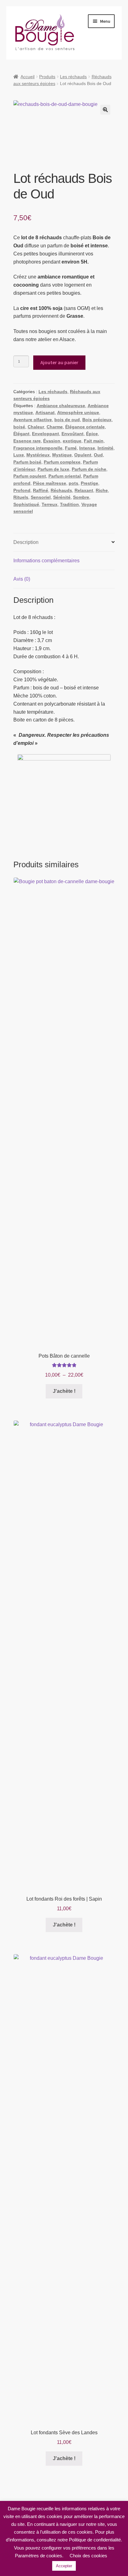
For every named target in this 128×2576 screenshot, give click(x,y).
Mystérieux (38, 455)
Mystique (62, 455)
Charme (55, 427)
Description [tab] (26, 542)
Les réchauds (73, 77)
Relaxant (84, 490)
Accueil (27, 77)
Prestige (89, 483)
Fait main (94, 441)
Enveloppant (46, 434)
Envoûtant (73, 434)
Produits (47, 77)
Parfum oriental (65, 476)
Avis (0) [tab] (22, 579)
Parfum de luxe (53, 469)
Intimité (105, 448)
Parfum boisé (27, 462)
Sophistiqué (26, 504)
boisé (19, 427)
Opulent (83, 455)
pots (73, 483)
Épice (92, 434)
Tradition (69, 504)
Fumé (71, 448)
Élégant (21, 434)
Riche (102, 490)
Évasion (52, 441)
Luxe (19, 455)
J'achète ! (64, 1391)
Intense (87, 448)
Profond (22, 490)
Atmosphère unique (78, 412)
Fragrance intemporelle (38, 448)
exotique (72, 441)
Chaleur (36, 427)
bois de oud (67, 420)
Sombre (81, 497)
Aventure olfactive (33, 420)
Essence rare (27, 441)
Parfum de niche (89, 469)
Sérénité (62, 497)
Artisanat (45, 412)
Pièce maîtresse (50, 483)
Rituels (21, 497)
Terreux (50, 504)
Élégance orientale (85, 427)
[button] (105, 110)
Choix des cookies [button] (88, 2556)
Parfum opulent (30, 476)
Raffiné (41, 490)
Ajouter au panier (59, 362)
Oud (98, 455)
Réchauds (61, 490)
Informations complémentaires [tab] (46, 561)
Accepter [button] (64, 2566)
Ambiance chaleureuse (61, 406)
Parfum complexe (62, 462)
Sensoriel (41, 497)
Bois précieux (97, 420)
